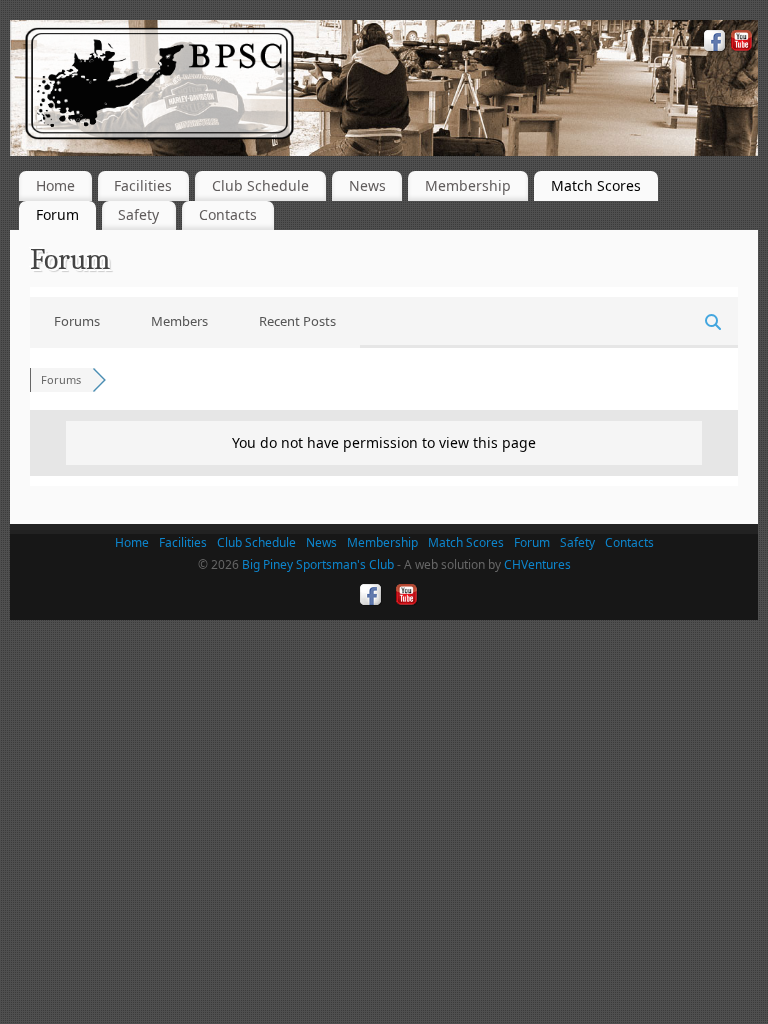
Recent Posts (297, 321)
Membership (468, 185)
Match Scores (596, 185)
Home (55, 185)
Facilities (143, 185)
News (367, 185)
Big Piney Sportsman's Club (318, 564)
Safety (138, 214)
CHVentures (537, 564)
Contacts (228, 214)
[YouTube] (739, 43)
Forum (57, 214)
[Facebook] (712, 43)
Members (179, 321)
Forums (77, 321)
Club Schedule (260, 185)
